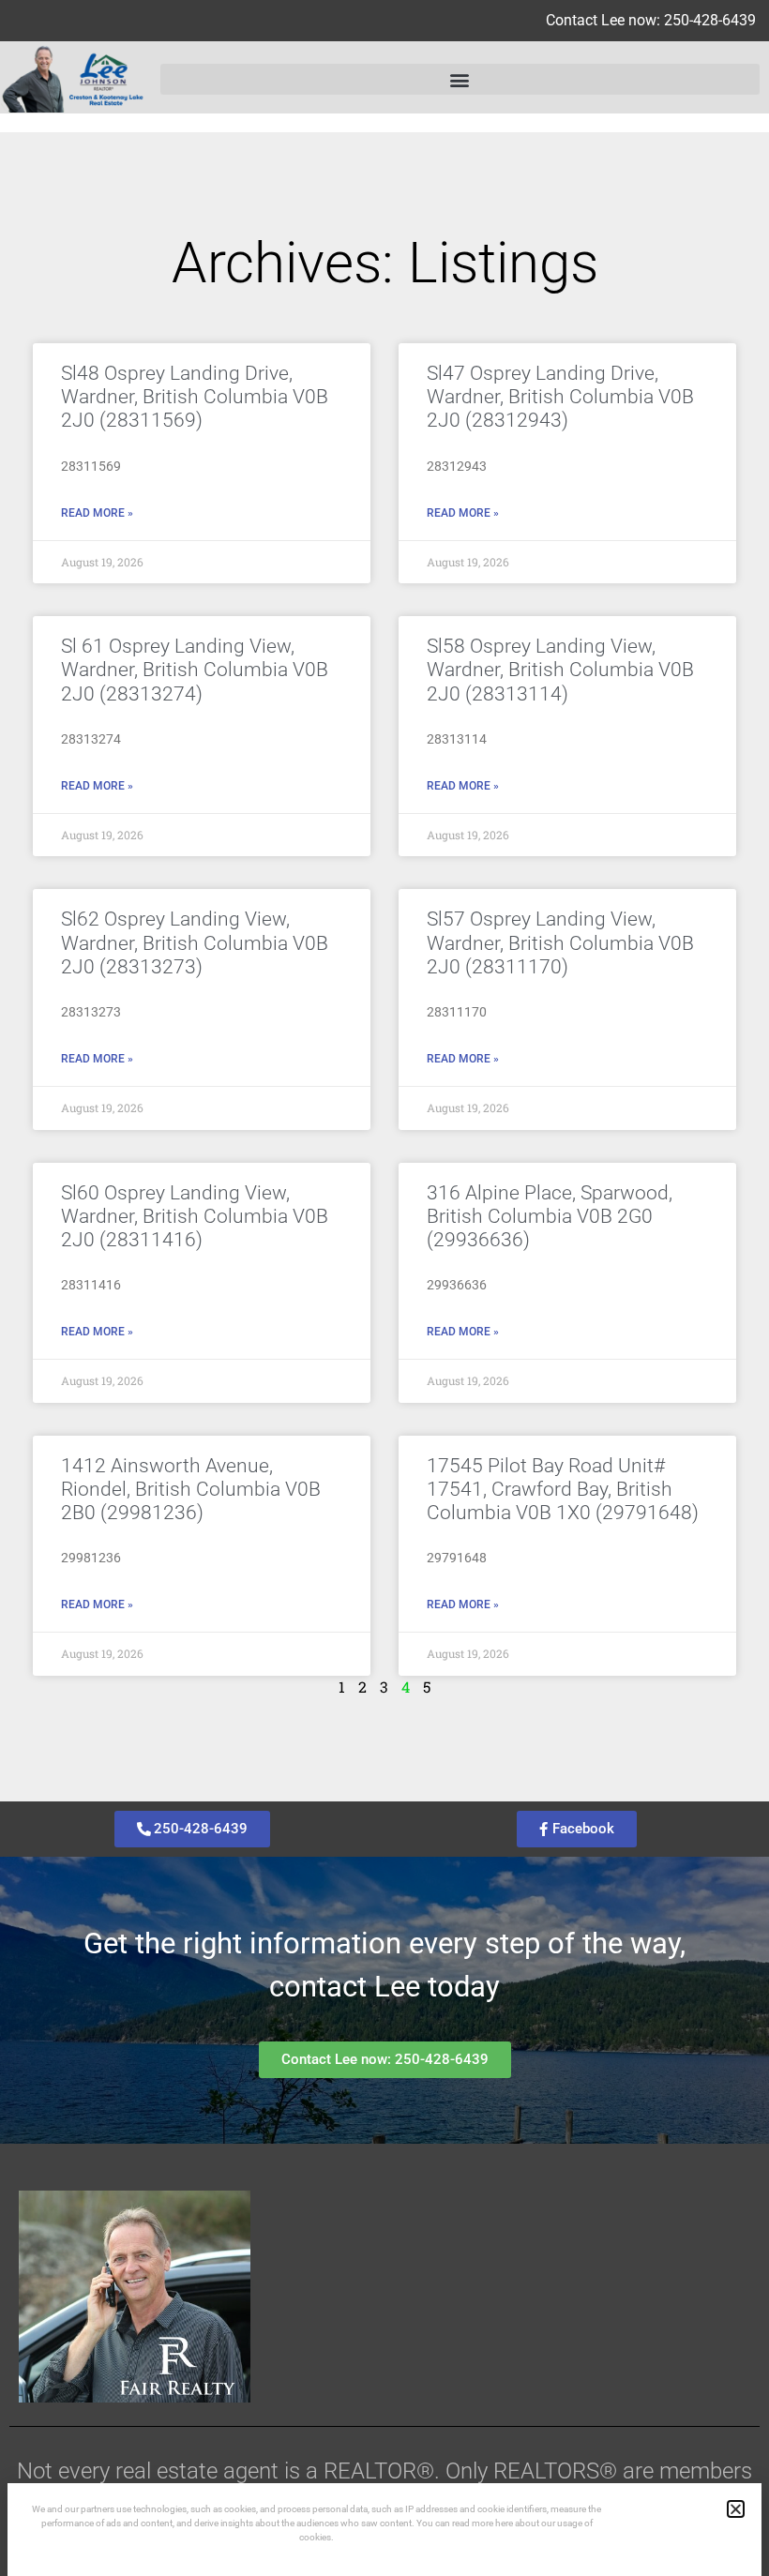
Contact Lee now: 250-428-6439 (651, 20)
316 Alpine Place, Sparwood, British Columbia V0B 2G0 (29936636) (550, 1216)
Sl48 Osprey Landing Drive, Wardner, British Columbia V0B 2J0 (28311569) (195, 397)
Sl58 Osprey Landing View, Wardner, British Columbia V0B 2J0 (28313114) (560, 670)
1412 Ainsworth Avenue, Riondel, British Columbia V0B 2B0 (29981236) (191, 1489)
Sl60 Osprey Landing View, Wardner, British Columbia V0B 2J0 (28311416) (195, 1216)
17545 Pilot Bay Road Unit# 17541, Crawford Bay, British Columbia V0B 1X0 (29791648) (563, 1489)
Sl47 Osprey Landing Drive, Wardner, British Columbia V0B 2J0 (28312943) (560, 397)
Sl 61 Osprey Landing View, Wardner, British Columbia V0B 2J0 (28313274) (195, 670)
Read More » (97, 513)
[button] (460, 79)
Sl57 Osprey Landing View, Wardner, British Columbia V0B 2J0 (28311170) (560, 942)
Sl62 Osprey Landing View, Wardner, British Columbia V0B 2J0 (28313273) (195, 942)
